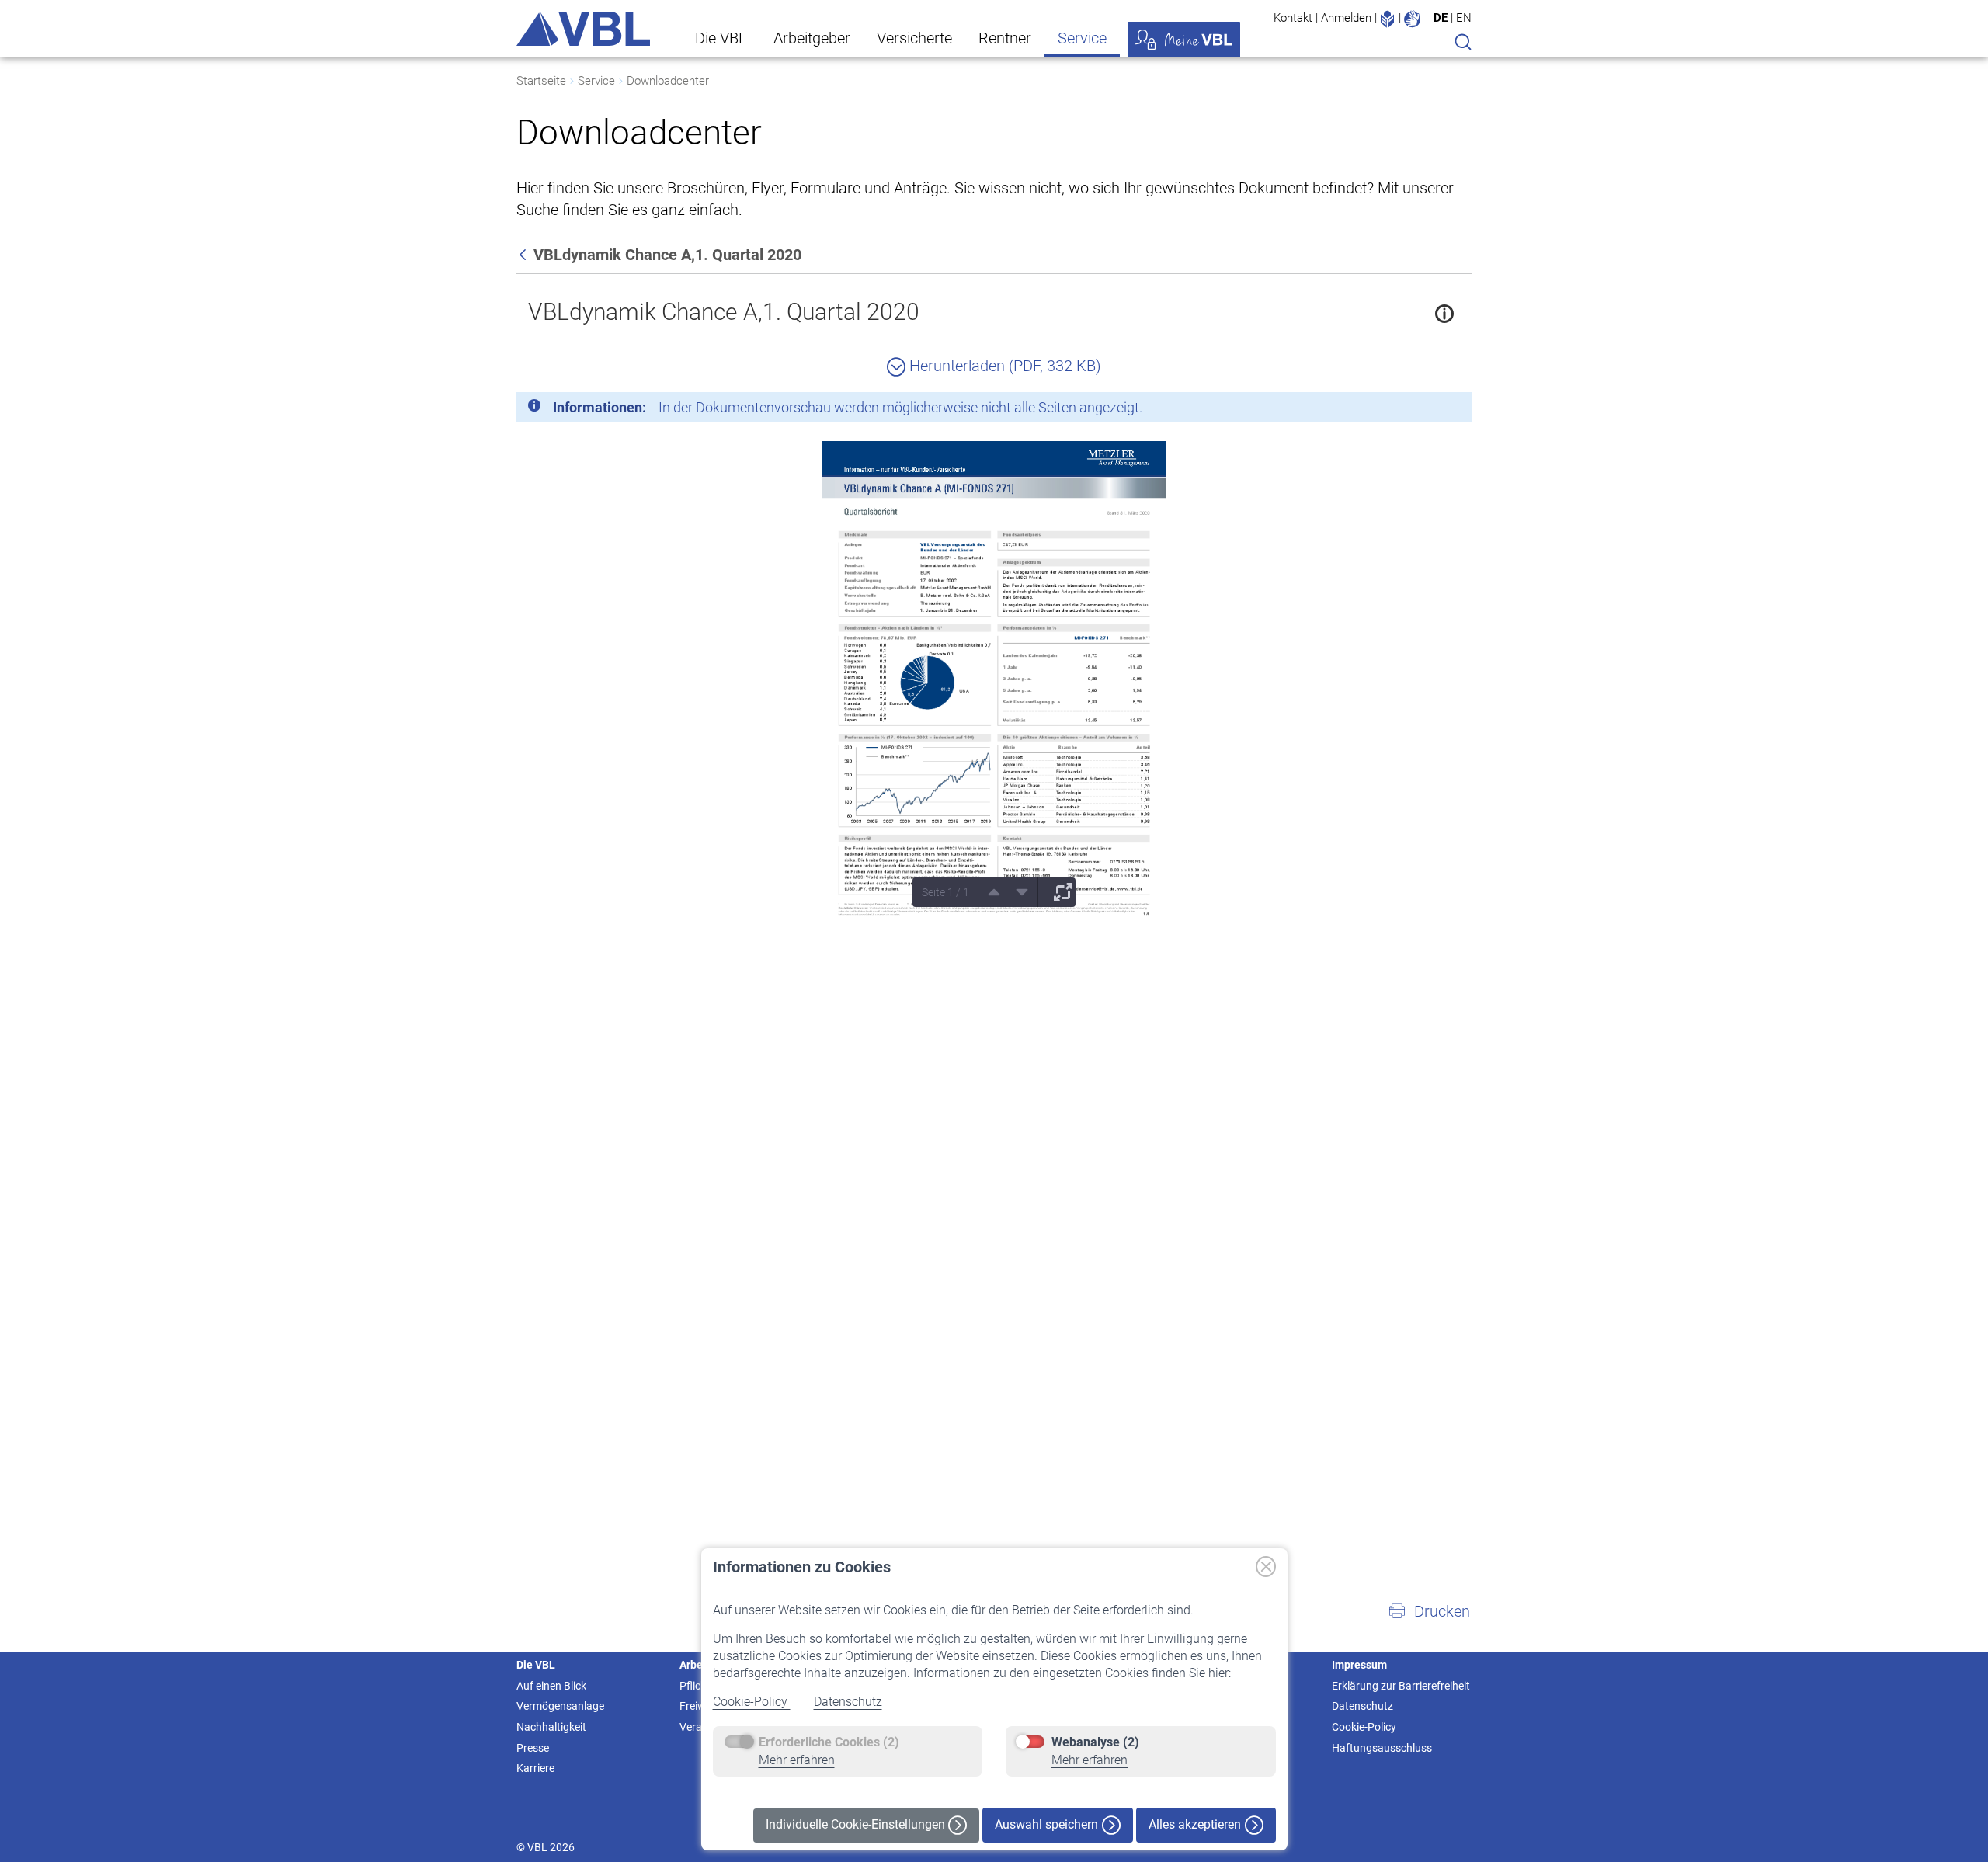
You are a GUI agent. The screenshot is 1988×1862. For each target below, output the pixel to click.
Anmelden (1346, 18)
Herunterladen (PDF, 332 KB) (1003, 366)
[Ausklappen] (1058, 892)
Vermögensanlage (560, 1706)
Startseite (541, 81)
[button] (1429, 1611)
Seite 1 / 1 (945, 892)
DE (1441, 18)
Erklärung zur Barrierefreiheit (1401, 1686)
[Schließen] (1417, 410)
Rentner (1005, 38)
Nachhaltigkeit (551, 1727)
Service (1082, 38)
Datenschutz (848, 1702)
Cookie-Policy (752, 1702)
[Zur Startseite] (583, 29)
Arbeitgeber (812, 38)
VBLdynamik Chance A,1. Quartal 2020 (724, 312)
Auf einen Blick (551, 1686)
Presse (533, 1748)
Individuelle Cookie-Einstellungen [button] (857, 1824)
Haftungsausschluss (1382, 1748)
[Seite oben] (989, 892)
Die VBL (721, 38)
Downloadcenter (668, 81)
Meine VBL (1184, 40)
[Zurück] (524, 255)
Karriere (535, 1768)
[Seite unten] (1017, 892)
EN (1464, 18)
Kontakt (1293, 18)
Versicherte (914, 38)
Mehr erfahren (797, 1760)
